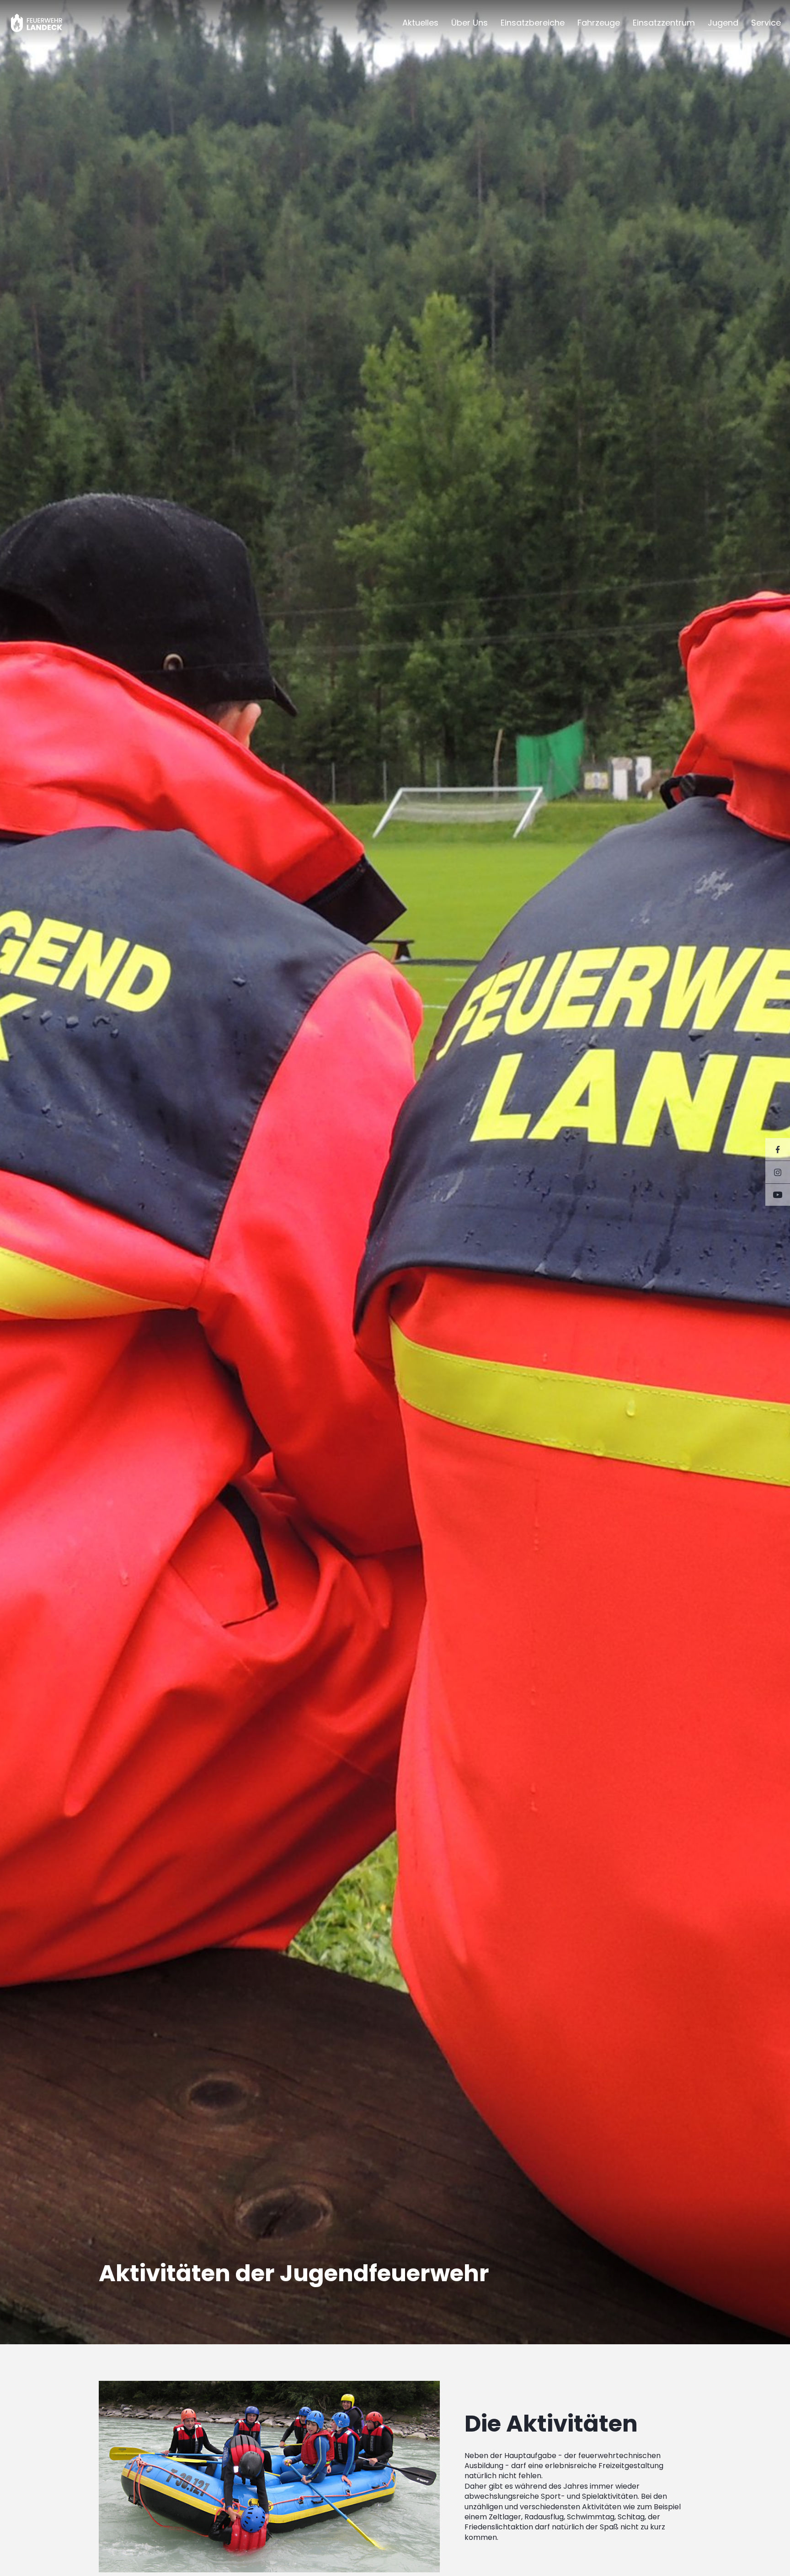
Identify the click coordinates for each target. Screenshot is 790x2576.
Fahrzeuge (599, 23)
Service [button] (766, 23)
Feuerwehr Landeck (47, 23)
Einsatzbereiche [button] (533, 23)
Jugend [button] (723, 23)
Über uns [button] (470, 23)
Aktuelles (420, 23)
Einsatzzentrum (664, 23)
